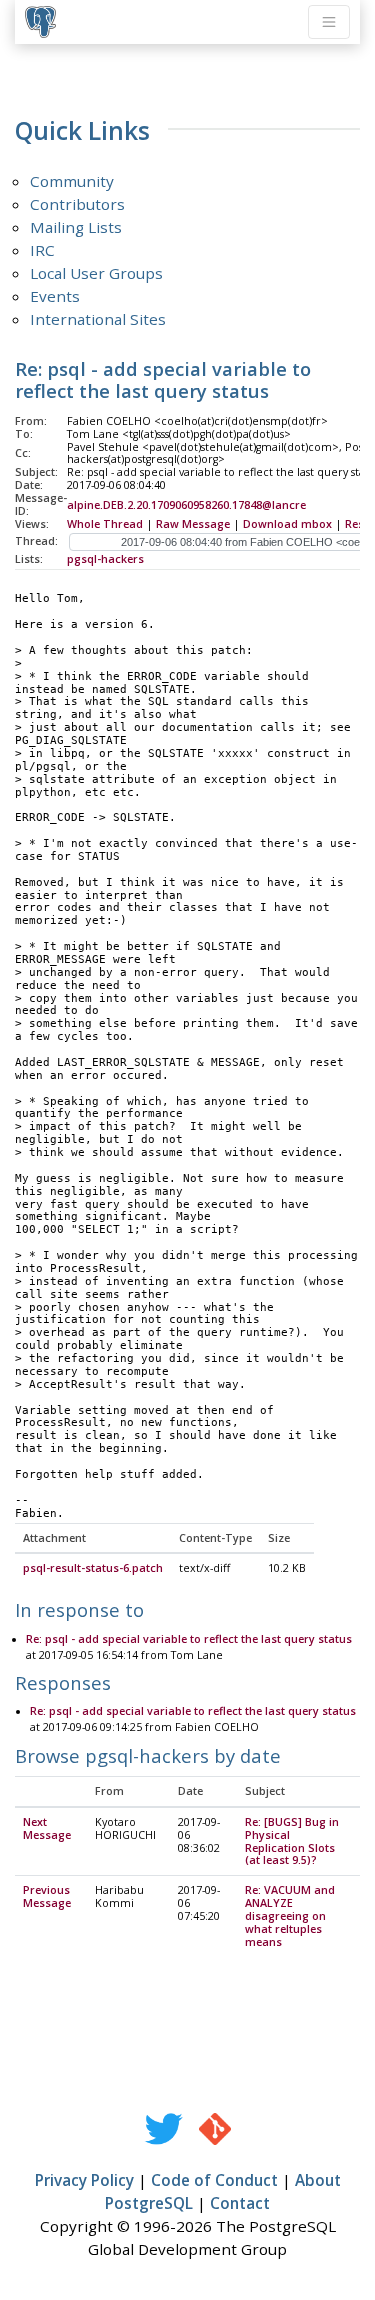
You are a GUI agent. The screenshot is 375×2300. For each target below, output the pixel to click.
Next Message (47, 1828)
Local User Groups (96, 273)
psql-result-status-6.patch (93, 1568)
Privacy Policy (84, 2180)
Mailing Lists (76, 227)
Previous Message (47, 1896)
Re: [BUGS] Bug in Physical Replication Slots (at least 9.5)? (292, 1841)
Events (55, 296)
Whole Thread (105, 524)
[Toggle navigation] (329, 22)
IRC (42, 250)
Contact (240, 2203)
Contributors (77, 204)
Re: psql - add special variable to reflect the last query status (189, 1639)
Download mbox (287, 524)
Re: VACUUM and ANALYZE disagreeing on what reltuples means (290, 1916)
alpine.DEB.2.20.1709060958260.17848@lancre (186, 505)
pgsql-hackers (105, 559)
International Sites (98, 319)
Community (72, 181)
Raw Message (193, 524)
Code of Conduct (214, 2180)
